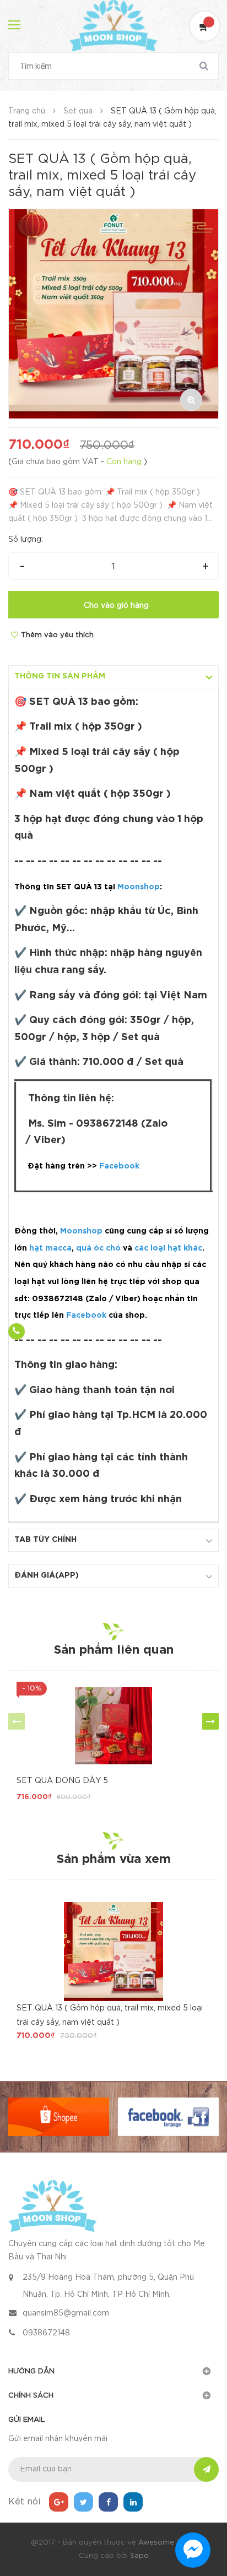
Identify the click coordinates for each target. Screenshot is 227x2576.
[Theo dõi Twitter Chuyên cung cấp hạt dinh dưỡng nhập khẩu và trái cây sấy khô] (83, 2502)
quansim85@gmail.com (66, 2313)
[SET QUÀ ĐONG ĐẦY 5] (113, 1726)
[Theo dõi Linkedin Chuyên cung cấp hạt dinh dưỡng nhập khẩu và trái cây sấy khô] (133, 2502)
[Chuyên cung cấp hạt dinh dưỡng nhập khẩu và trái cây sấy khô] (53, 2205)
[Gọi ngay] (17, 1332)
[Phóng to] (191, 400)
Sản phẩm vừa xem (114, 1860)
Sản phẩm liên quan (114, 1650)
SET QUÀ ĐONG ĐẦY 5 (62, 1781)
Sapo (139, 2556)
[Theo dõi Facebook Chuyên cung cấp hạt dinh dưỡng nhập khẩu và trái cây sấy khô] (108, 2502)
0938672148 (46, 2333)
